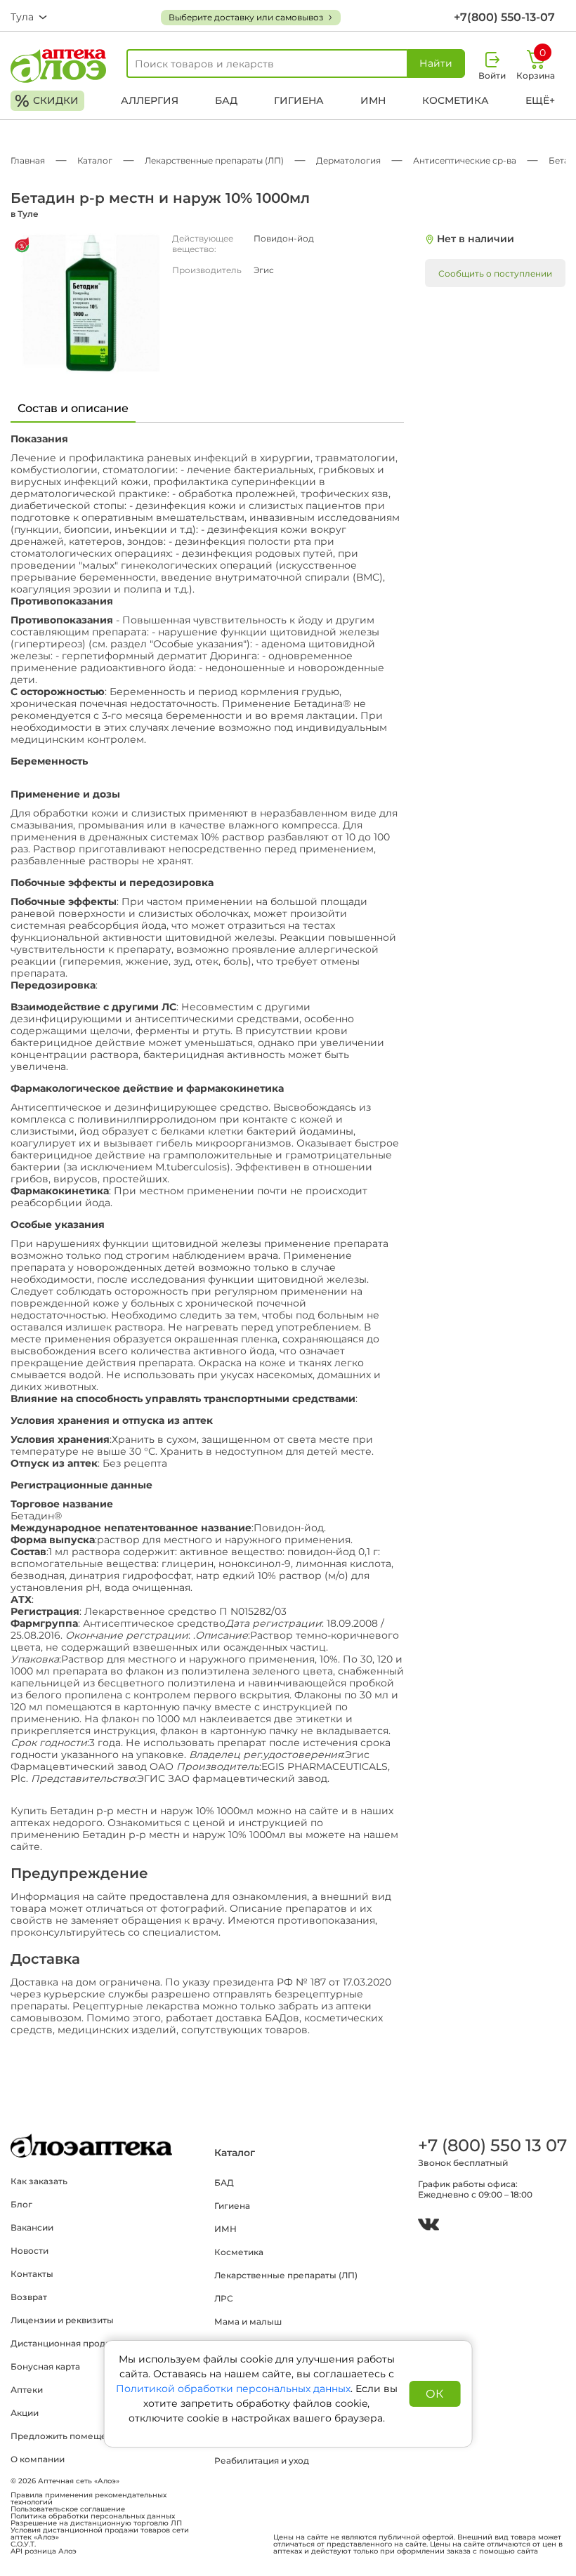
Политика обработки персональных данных (93, 2516)
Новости (30, 2251)
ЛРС (224, 2298)
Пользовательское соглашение (68, 2509)
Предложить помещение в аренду (88, 2436)
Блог (21, 2204)
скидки (47, 101)
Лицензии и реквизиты (62, 2320)
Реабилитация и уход (262, 2461)
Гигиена (299, 100)
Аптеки (27, 2390)
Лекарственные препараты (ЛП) (286, 2275)
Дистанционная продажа (66, 2343)
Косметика (456, 100)
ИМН (373, 100)
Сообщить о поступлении (495, 273)
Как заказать (39, 2181)
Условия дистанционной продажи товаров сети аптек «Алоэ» (100, 2534)
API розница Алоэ (44, 2551)
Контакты (32, 2274)
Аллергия (150, 100)
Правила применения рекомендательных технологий (89, 2499)
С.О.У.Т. (23, 2544)
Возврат (29, 2297)
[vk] (428, 2226)
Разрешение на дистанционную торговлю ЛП (96, 2523)
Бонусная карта (45, 2366)
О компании (38, 2459)
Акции (25, 2413)
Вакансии (32, 2227)
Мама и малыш (248, 2321)
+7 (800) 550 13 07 (492, 2145)
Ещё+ (540, 100)
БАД (226, 100)
